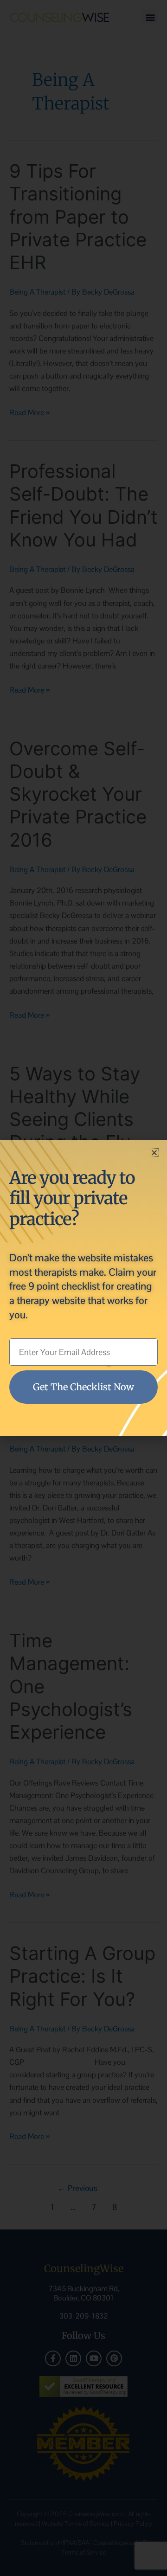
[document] (83, 1288)
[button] (154, 1153)
